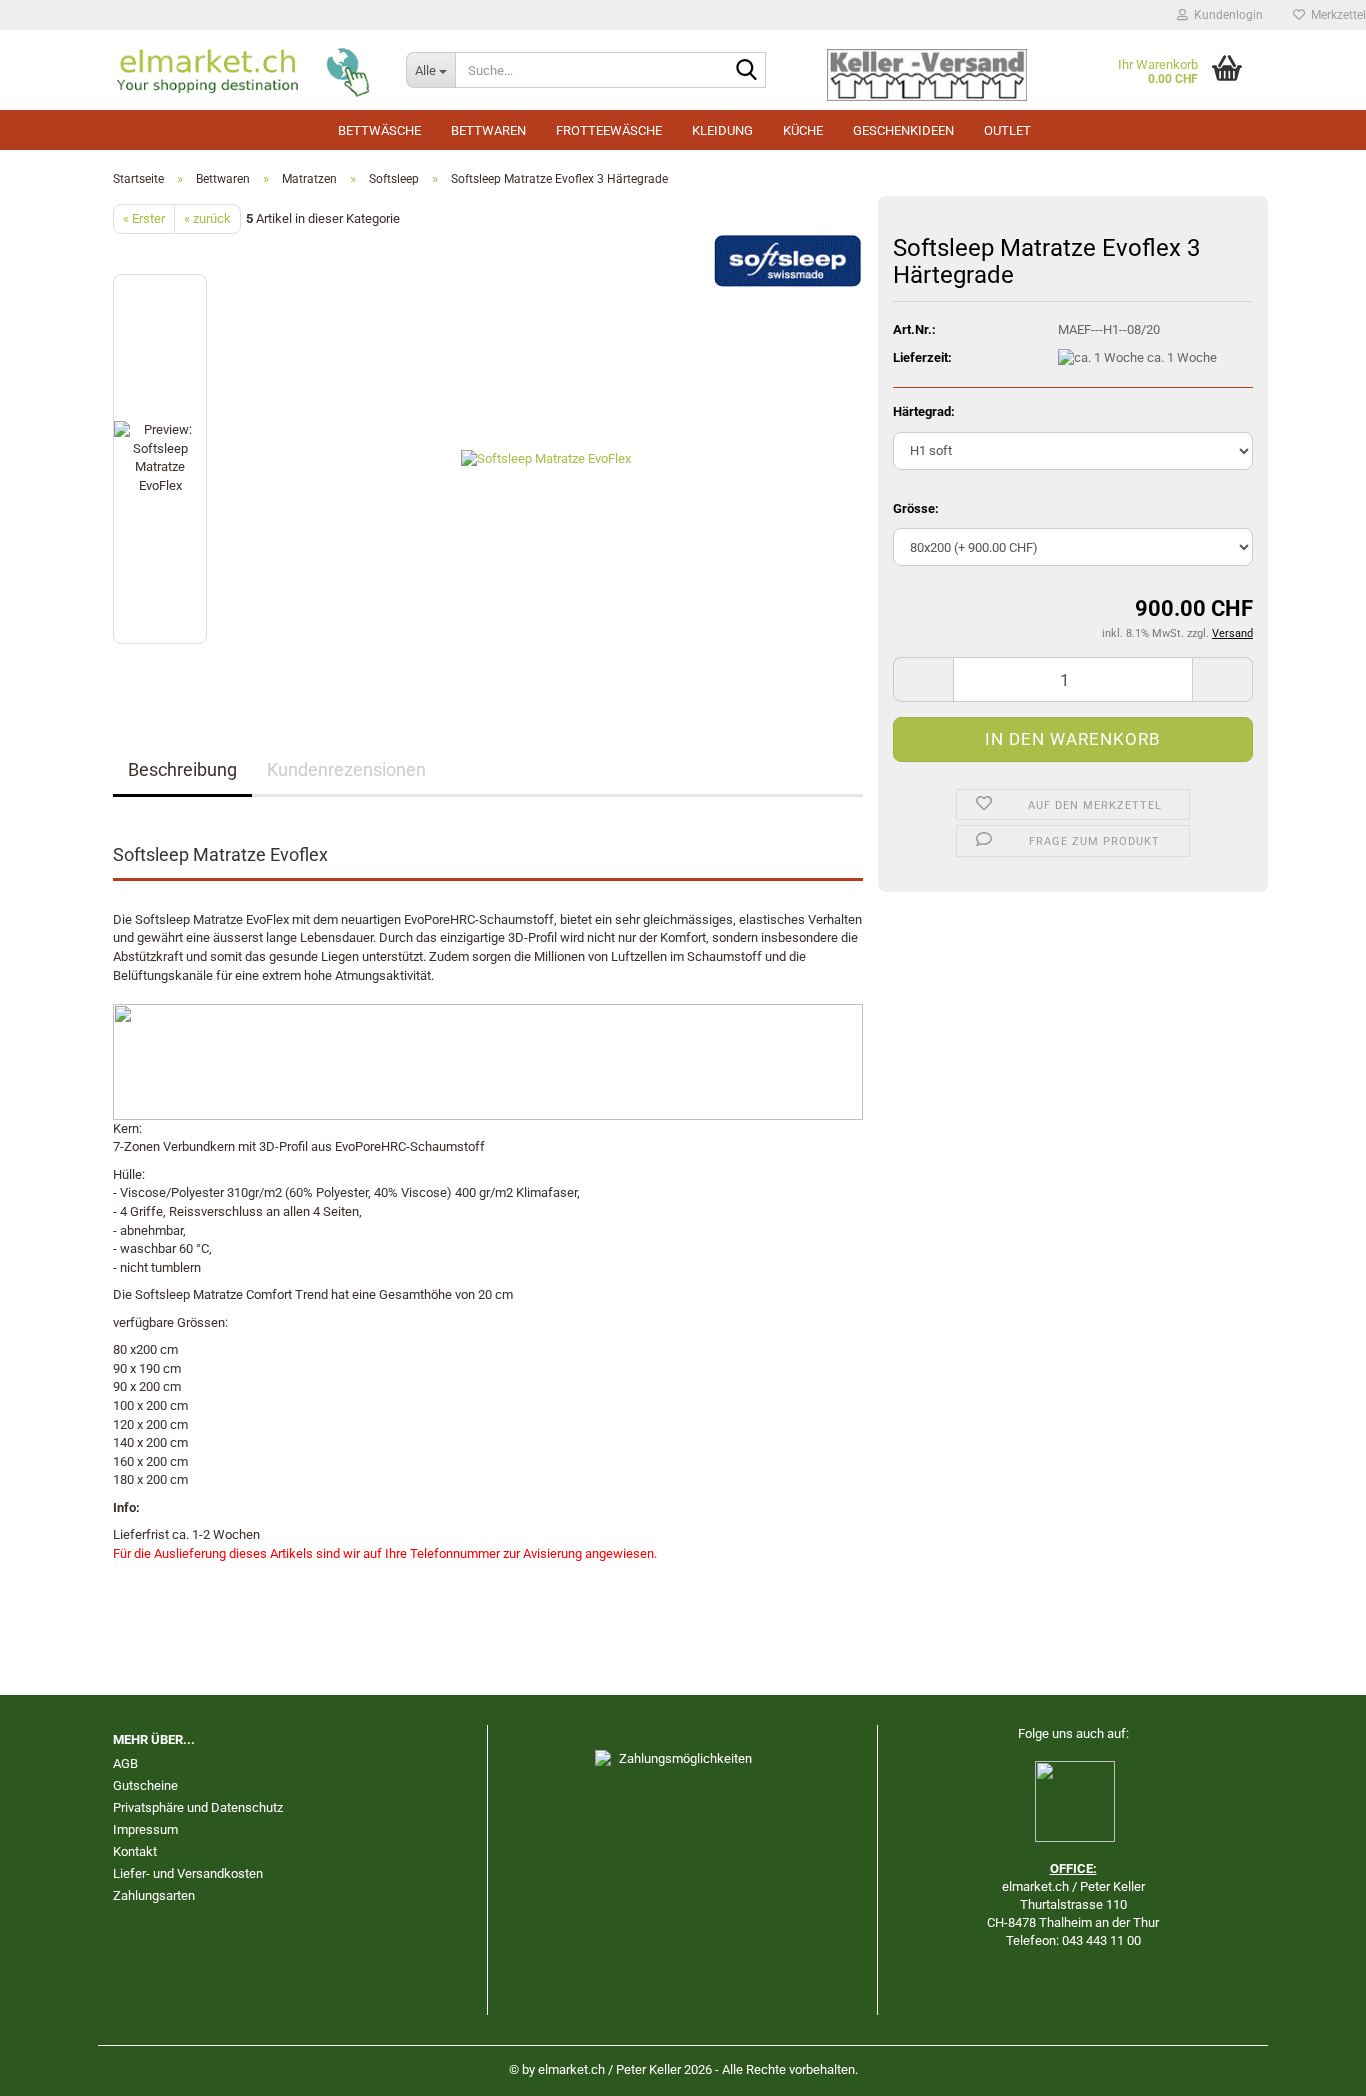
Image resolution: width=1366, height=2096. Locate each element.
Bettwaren (488, 130)
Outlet (1007, 130)
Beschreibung (182, 769)
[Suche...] (747, 71)
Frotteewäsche (609, 130)
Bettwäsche (379, 130)
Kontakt (135, 1851)
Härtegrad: (924, 411)
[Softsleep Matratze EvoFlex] (546, 458)
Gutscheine (145, 1785)
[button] (923, 679)
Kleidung (722, 130)
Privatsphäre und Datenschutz (198, 1807)
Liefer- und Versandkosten (188, 1873)
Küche (803, 130)
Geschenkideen (903, 130)
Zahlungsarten (154, 1895)
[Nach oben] (1311, 2066)
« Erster (144, 218)
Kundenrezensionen (346, 769)
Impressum (145, 1829)
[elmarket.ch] (244, 70)
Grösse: (916, 508)
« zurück (207, 218)
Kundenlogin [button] (1225, 15)
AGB (125, 1763)
